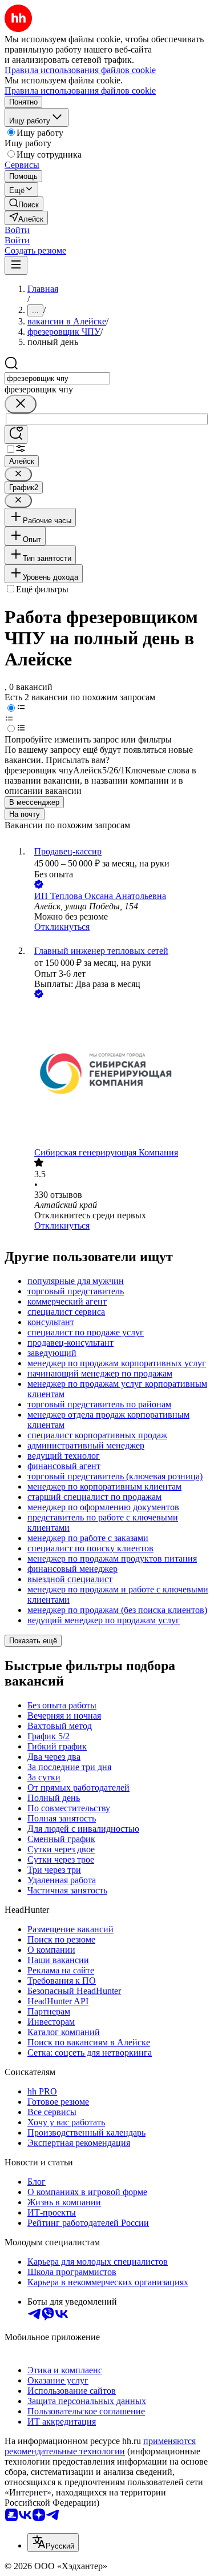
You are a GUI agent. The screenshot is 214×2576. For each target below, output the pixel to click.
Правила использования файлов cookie (80, 91)
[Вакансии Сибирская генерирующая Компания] (118, 1074)
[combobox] (57, 378)
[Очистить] (21, 404)
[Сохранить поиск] (16, 434)
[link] (24, 204)
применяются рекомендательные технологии (100, 2446)
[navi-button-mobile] (16, 265)
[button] (17, 230)
